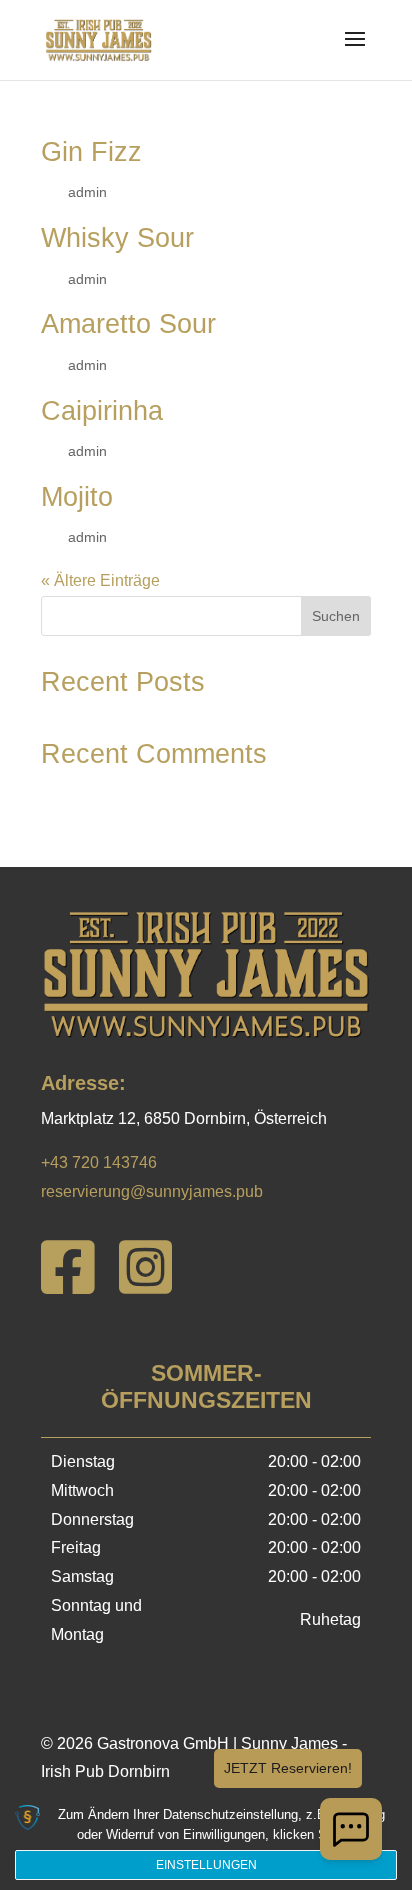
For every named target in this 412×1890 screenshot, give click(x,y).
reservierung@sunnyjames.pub (152, 1191)
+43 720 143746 (99, 1162)
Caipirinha (102, 411)
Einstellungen (206, 1865)
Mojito (77, 497)
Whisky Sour (117, 238)
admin (87, 192)
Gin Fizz (91, 152)
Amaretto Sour (128, 324)
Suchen (336, 616)
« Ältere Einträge (100, 580)
